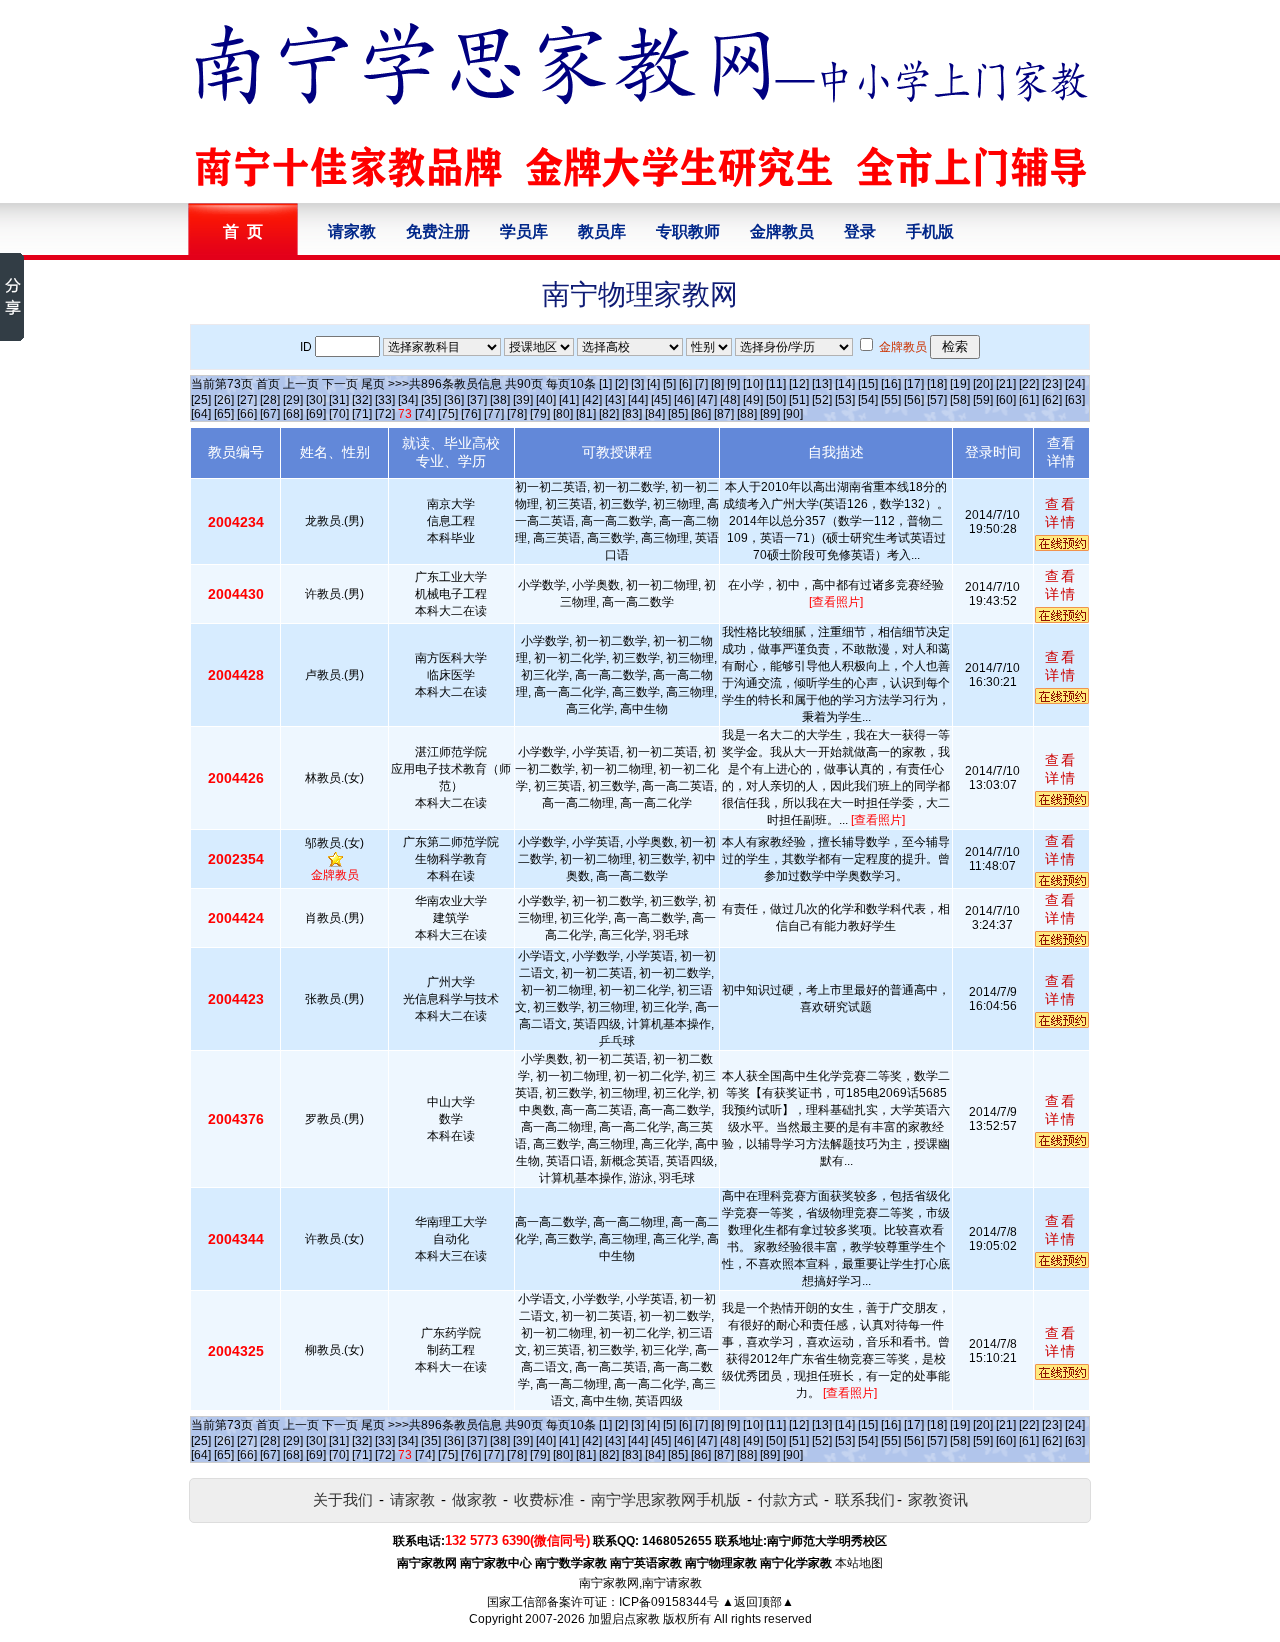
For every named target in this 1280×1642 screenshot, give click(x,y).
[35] (431, 400)
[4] (653, 384)
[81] (586, 414)
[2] (621, 384)
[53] (845, 400)
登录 (860, 231)
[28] (270, 400)
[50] (776, 400)
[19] (960, 384)
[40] (546, 400)
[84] (655, 414)
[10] (753, 384)
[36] (454, 400)
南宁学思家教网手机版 (666, 1499)
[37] (477, 400)
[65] (224, 414)
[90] (793, 414)
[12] (799, 384)
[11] (776, 384)
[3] (637, 384)
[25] (201, 400)
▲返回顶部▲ (758, 1602)
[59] (983, 400)
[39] (523, 400)
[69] (316, 414)
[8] (717, 384)
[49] (753, 400)
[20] (983, 384)
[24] (1075, 384)
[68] (293, 414)
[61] (1029, 400)
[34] (408, 400)
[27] (247, 400)
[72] (385, 414)
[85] (678, 414)
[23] (1052, 384)
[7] (701, 384)
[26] (224, 400)
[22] (1029, 384)
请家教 (352, 231)
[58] (960, 400)
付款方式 (788, 1499)
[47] (707, 400)
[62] (1052, 400)
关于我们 (343, 1499)
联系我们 (865, 1499)
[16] (891, 384)
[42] (592, 400)
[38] (500, 400)
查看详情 (1061, 513)
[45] (661, 400)
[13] (822, 384)
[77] (494, 414)
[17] (914, 384)
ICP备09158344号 (669, 1602)
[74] (425, 414)
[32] (362, 400)
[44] (638, 400)
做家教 (474, 1499)
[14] (845, 384)
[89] (770, 414)
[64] (201, 414)
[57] (937, 400)
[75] (448, 414)
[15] (868, 384)
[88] (747, 414)
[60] (1006, 400)
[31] (339, 400)
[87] (724, 414)
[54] (868, 400)
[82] (609, 414)
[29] (293, 400)
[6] (685, 384)
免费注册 (438, 231)
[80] (563, 414)
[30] (316, 400)
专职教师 (688, 231)
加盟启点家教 (624, 1619)
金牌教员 (782, 231)
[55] (891, 400)
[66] (247, 414)
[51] (799, 400)
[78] (517, 414)
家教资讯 (938, 1499)
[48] (730, 400)
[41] (569, 400)
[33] (385, 400)
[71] (362, 414)
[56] (914, 400)
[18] (937, 384)
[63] (1075, 400)
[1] (605, 384)
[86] (701, 414)
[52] (822, 400)
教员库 (602, 231)
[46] (684, 400)
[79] (540, 414)
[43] (615, 400)
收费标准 (544, 1499)
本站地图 (859, 1563)
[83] (632, 414)
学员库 (524, 231)
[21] (1006, 384)
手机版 (930, 231)
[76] (471, 414)
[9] (733, 384)
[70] (339, 414)
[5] (669, 384)
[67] (270, 414)
